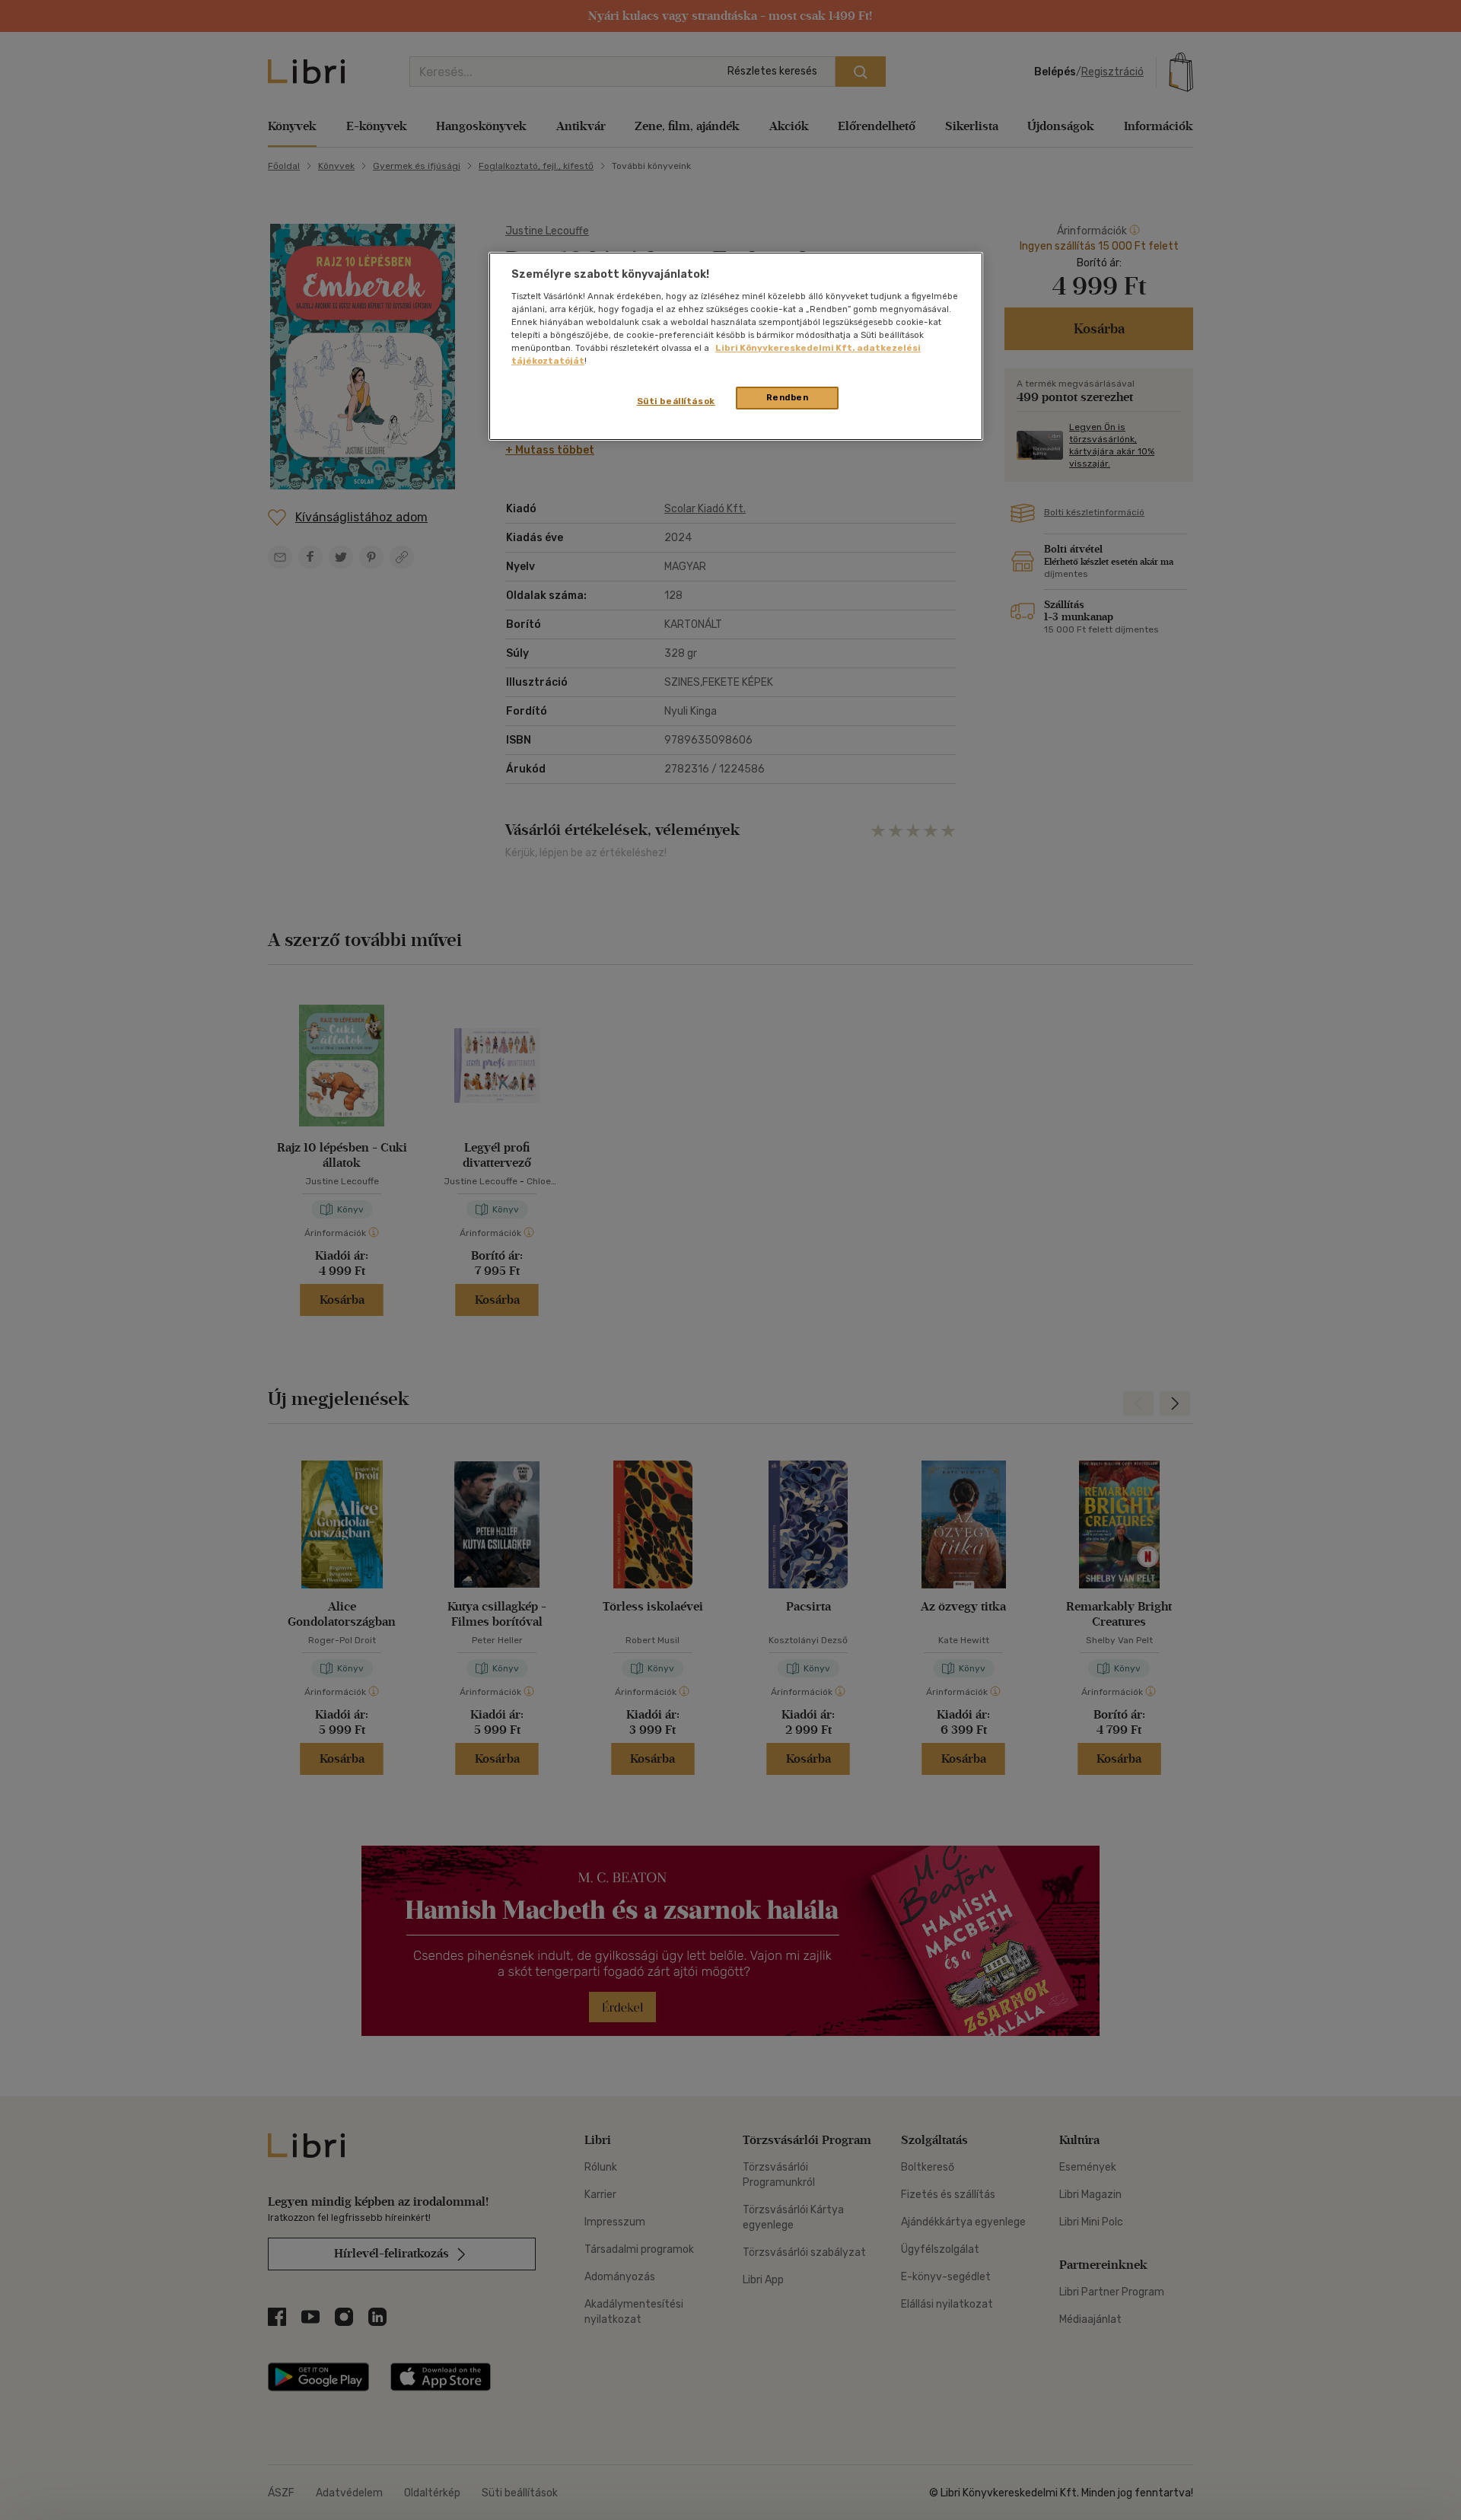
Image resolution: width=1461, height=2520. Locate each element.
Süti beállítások (676, 401)
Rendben (788, 397)
